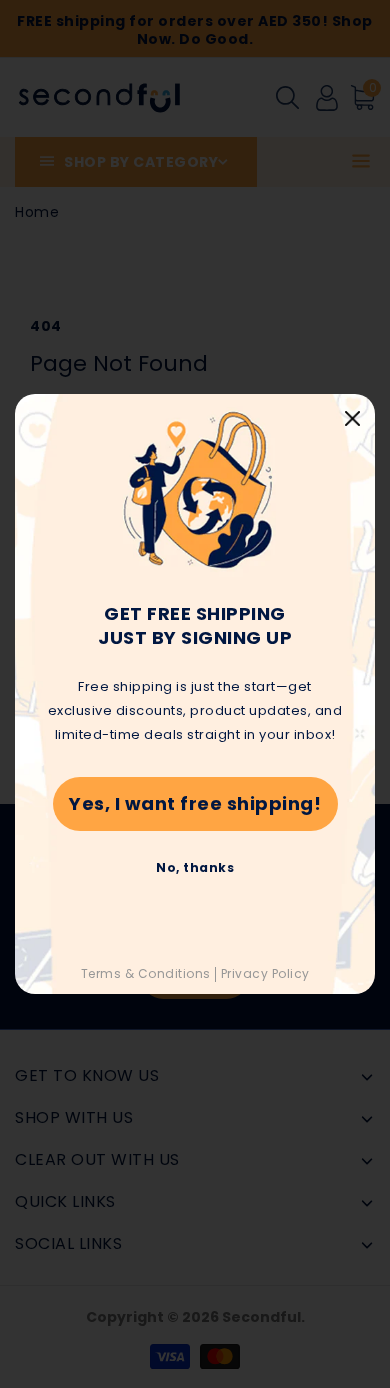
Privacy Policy (265, 973)
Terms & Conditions (146, 973)
